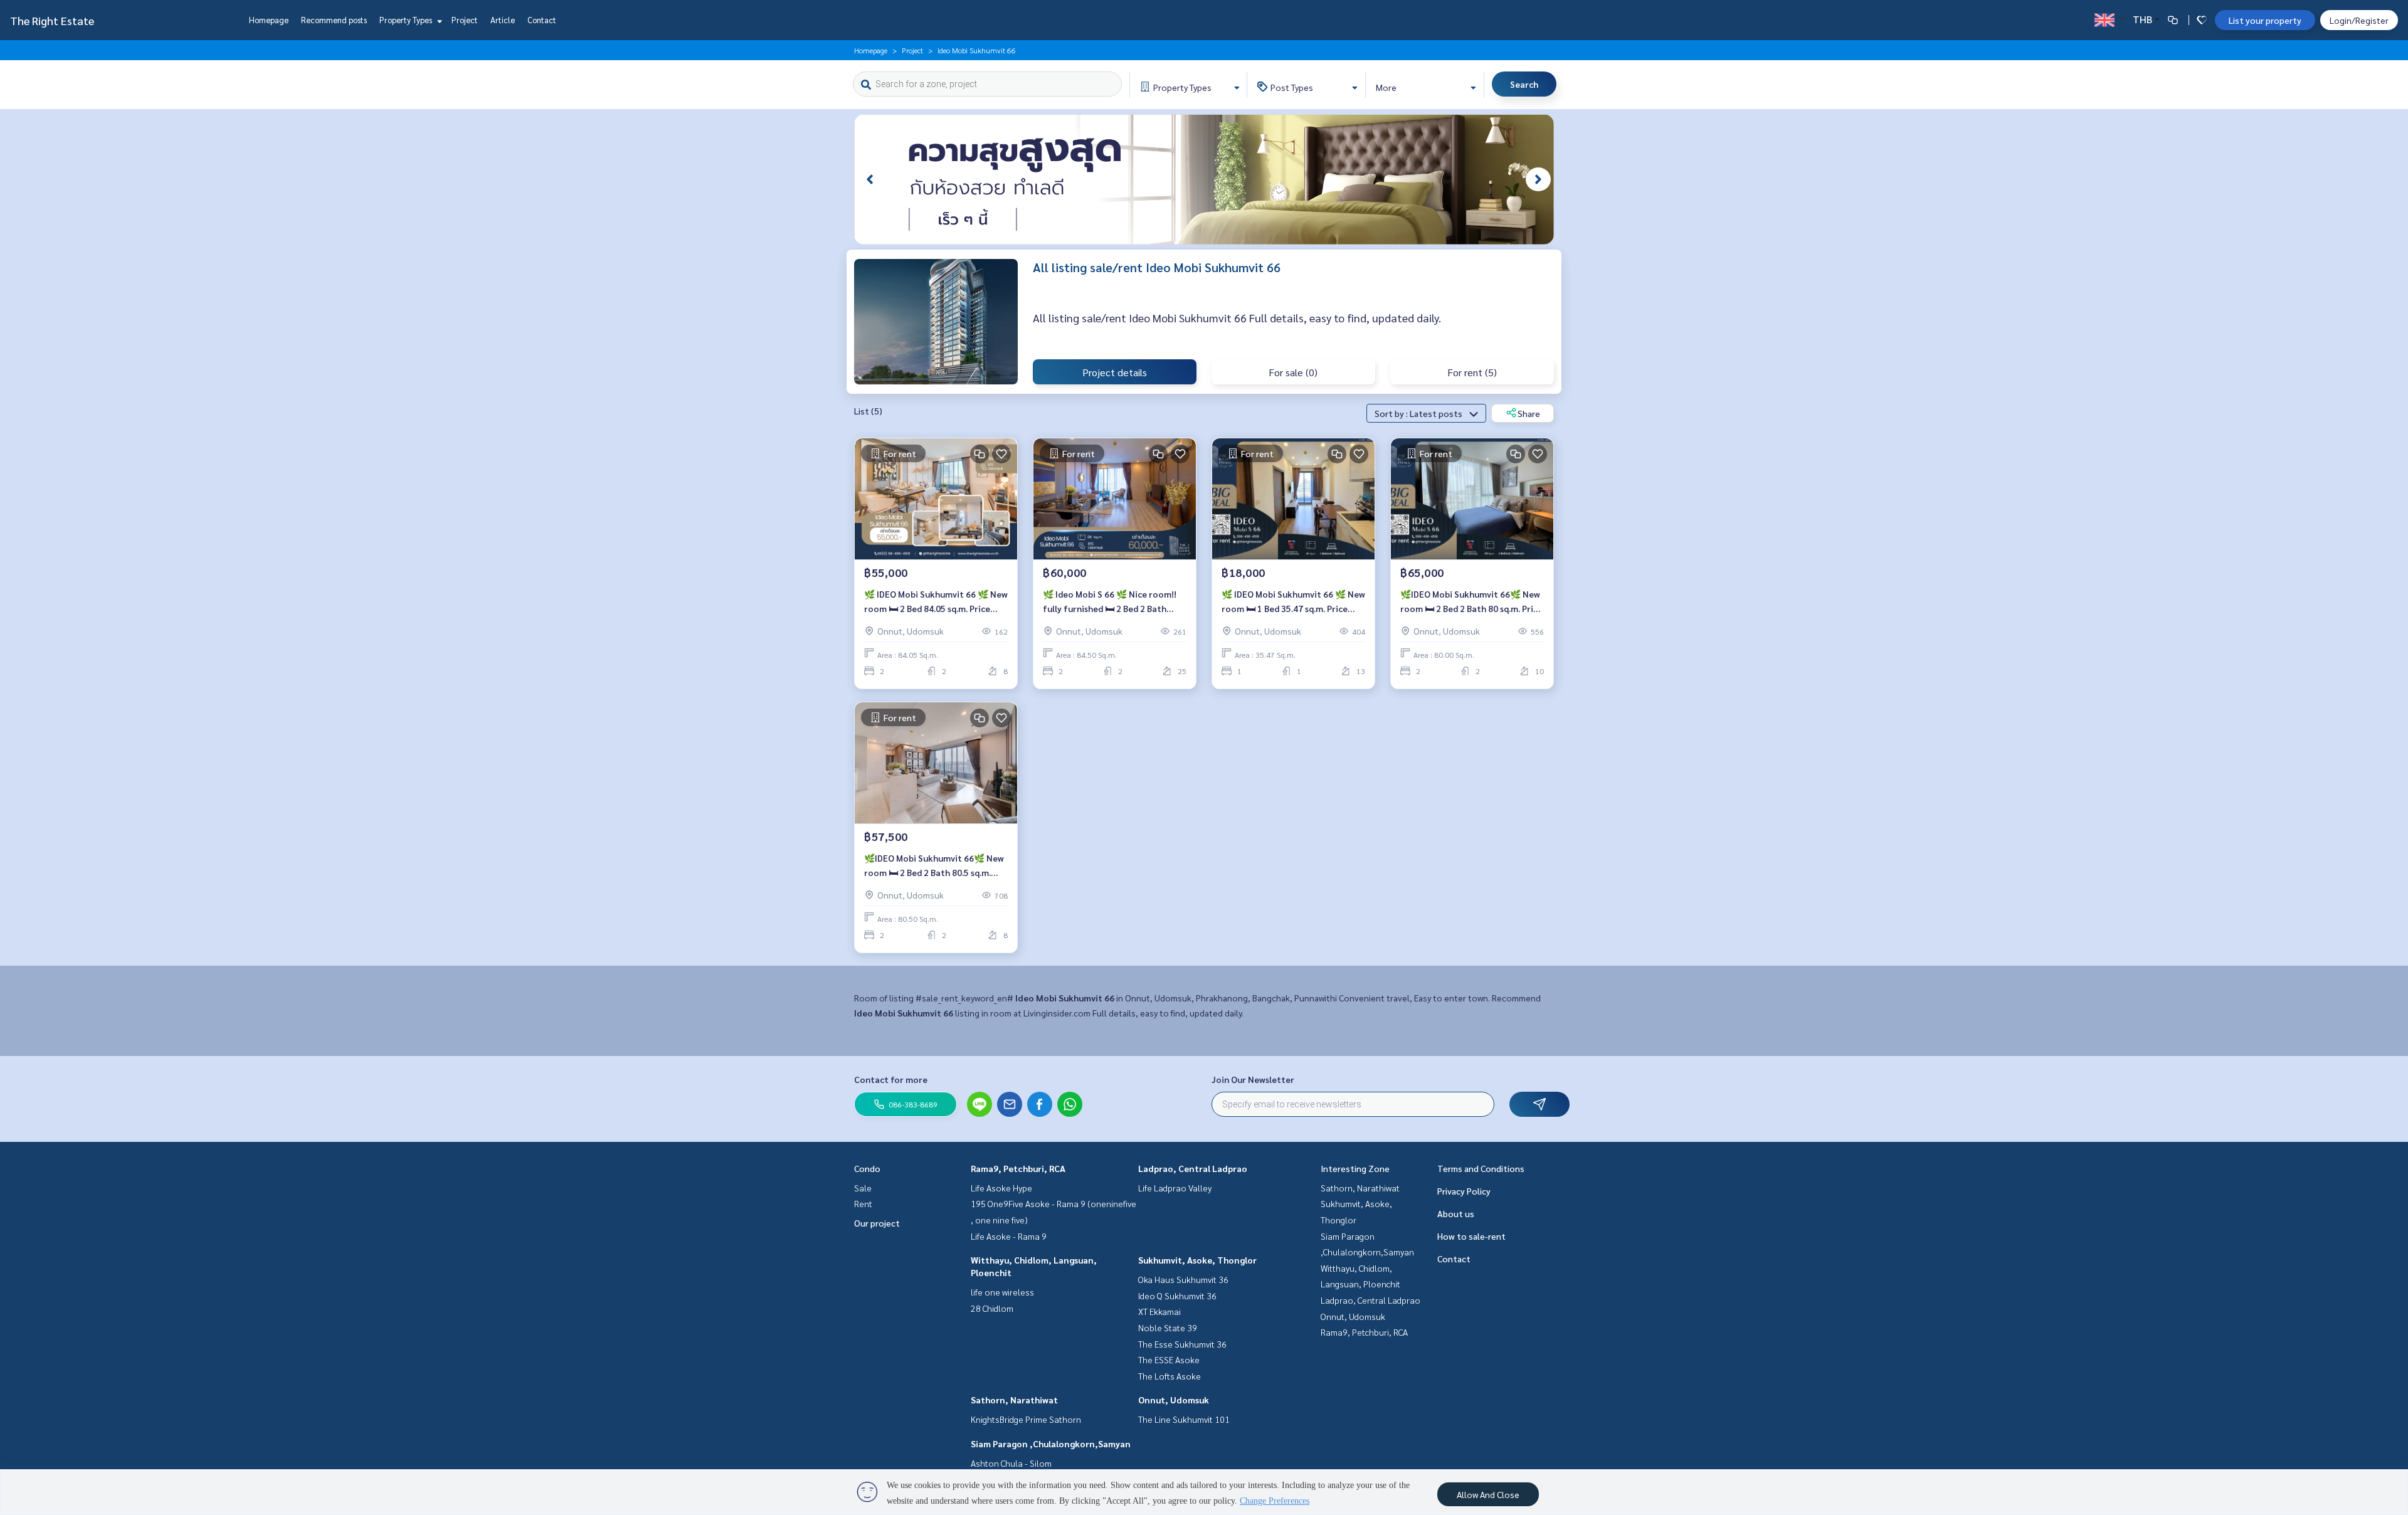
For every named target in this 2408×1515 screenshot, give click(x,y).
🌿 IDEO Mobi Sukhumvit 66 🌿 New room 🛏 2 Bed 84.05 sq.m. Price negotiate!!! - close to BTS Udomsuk (936, 602)
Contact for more (891, 1079)
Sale (863, 1188)
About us (1456, 1213)
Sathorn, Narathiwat (1014, 1400)
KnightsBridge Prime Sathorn (1026, 1419)
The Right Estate (52, 20)
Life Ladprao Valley (1175, 1188)
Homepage (269, 20)
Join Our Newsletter (1253, 1079)
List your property (2265, 20)
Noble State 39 (1168, 1328)
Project (465, 20)
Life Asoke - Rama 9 (1009, 1236)
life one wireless (1002, 1292)
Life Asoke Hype (1001, 1188)
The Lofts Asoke (1170, 1376)
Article (503, 20)
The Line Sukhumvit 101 (1184, 1419)
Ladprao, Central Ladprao (1193, 1168)
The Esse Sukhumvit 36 (1182, 1344)
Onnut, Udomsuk (1174, 1400)
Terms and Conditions (1481, 1168)
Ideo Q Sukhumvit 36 (1177, 1296)
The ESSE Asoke (1169, 1359)
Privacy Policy (1464, 1191)
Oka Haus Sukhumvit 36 (1183, 1279)
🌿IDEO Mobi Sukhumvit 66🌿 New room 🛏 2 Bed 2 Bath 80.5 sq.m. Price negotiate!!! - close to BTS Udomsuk (934, 866)
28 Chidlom (992, 1308)
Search (1524, 84)
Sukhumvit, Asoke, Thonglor (1197, 1260)
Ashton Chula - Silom (1011, 1463)
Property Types (407, 20)
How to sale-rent (1471, 1236)
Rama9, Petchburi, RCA (1018, 1168)
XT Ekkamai (1159, 1311)
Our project (877, 1223)
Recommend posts (334, 20)
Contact (542, 20)
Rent (863, 1203)
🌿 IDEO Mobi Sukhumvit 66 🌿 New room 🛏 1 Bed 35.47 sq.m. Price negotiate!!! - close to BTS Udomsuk (1293, 602)
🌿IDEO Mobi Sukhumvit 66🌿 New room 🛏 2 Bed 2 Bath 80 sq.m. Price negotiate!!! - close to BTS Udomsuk (1471, 602)
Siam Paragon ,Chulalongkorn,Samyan (1051, 1444)
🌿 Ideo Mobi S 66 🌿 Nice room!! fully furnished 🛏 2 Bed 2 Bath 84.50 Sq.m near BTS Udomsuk (1110, 602)
